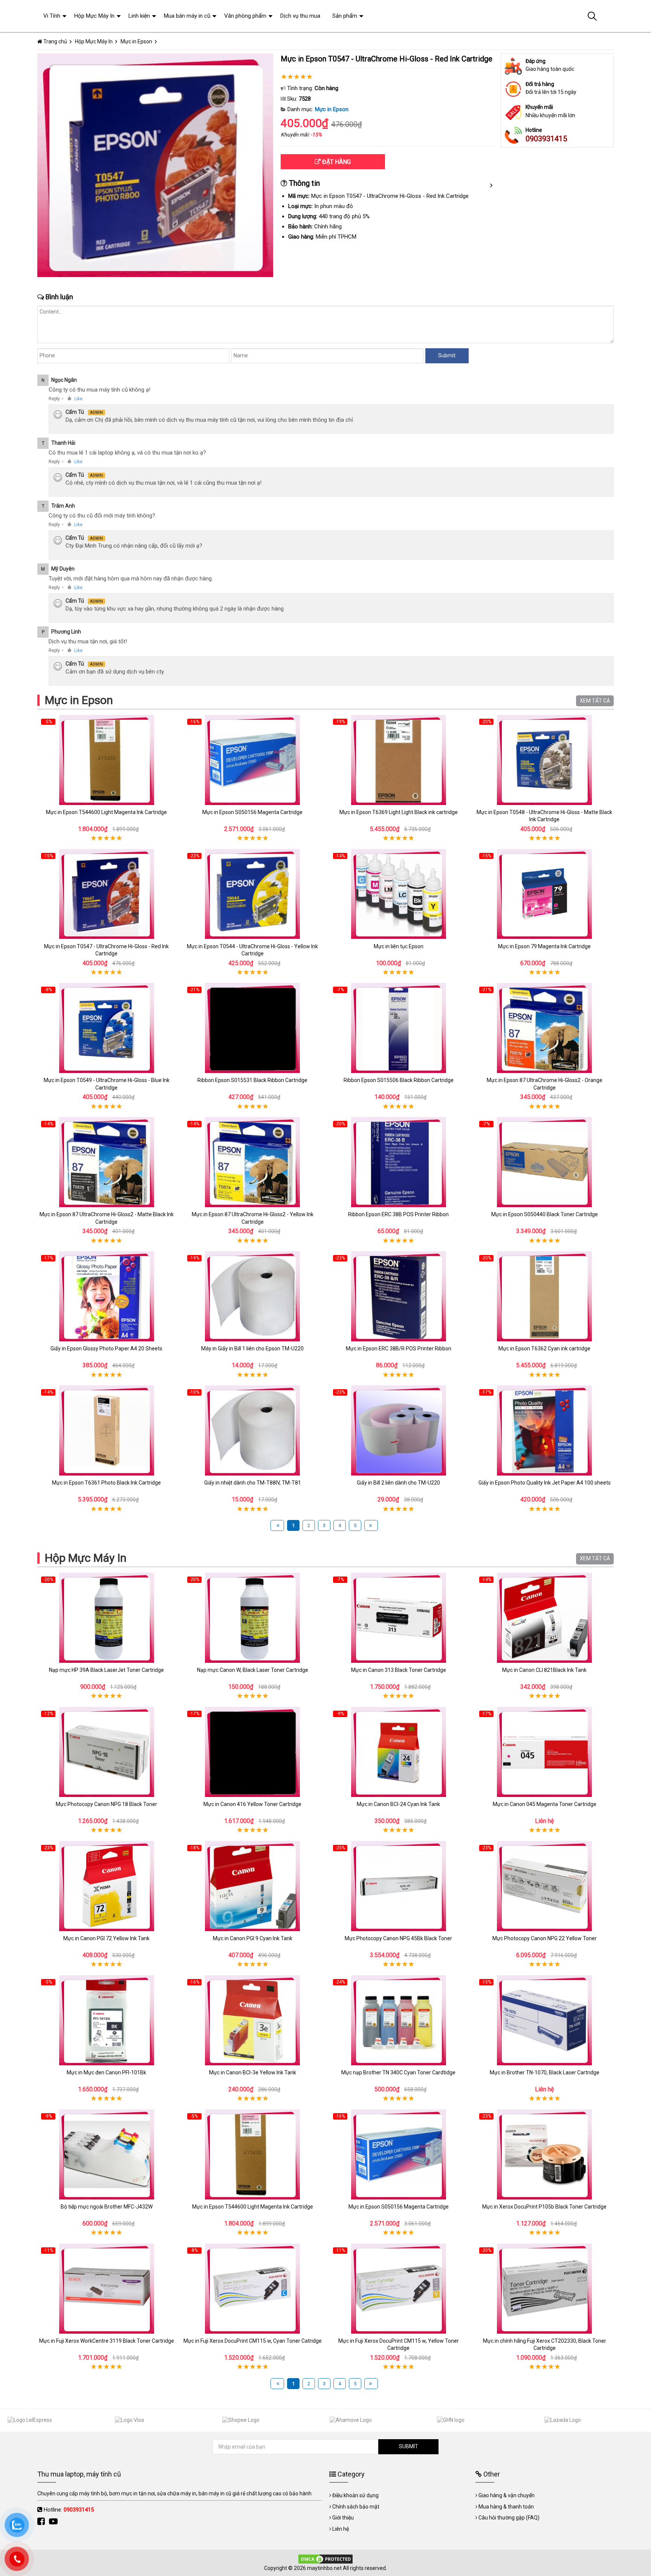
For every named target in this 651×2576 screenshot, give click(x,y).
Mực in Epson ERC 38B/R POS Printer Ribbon (399, 1348)
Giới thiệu (343, 2518)
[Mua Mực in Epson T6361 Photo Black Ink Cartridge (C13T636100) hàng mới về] (107, 1430)
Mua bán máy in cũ (187, 16)
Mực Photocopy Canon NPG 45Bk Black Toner (398, 1938)
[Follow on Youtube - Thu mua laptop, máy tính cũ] (54, 2522)
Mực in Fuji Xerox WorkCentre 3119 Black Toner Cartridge (107, 2341)
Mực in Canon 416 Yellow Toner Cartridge (252, 1804)
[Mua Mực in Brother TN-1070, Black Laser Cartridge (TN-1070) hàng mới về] (545, 2020)
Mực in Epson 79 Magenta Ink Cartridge (544, 946)
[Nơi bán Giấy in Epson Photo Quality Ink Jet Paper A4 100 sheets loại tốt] (545, 1430)
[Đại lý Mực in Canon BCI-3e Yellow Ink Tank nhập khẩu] (253, 2020)
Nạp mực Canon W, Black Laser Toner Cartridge (253, 1670)
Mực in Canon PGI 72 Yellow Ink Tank (106, 1938)
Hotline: (69, 2510)
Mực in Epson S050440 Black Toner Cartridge (545, 1214)
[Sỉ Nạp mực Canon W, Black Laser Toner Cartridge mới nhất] (253, 1618)
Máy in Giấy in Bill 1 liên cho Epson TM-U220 (252, 1348)
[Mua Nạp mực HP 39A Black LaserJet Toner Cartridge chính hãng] (107, 1618)
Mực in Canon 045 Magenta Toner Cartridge (545, 1804)
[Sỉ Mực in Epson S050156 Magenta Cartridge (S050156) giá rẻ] (253, 760)
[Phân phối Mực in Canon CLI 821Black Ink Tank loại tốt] (545, 1618)
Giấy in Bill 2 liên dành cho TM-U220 (398, 1483)
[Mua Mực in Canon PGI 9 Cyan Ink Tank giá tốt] (253, 1886)
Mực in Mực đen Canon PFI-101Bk (106, 2072)
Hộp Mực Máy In (86, 1558)
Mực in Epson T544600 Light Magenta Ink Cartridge (106, 812)
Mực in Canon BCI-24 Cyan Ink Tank (398, 1804)
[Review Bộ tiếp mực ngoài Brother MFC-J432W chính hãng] (107, 2154)
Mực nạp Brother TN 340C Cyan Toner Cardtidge (398, 2072)
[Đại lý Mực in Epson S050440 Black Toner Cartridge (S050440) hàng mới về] (545, 1162)
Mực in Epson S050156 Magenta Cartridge (252, 812)
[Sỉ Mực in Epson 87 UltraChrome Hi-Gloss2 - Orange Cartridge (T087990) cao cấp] (545, 1028)
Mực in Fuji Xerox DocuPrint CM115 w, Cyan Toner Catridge (253, 2341)
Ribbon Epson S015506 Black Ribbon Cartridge (399, 1080)
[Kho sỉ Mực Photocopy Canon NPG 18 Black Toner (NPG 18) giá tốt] (107, 1752)
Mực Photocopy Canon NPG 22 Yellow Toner (545, 1938)
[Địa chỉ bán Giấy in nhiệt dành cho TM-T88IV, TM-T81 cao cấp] (253, 1430)
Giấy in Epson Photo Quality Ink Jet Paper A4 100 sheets (545, 1483)
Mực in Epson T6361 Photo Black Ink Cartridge (106, 1483)
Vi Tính (52, 16)
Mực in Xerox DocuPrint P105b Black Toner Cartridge (544, 2207)
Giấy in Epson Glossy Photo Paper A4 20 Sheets (106, 1348)
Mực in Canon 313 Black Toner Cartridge (399, 1670)
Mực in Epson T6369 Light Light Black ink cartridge (399, 812)
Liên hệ (341, 2529)
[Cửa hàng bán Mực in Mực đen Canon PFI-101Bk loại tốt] (107, 2020)
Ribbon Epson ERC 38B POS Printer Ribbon (398, 1214)
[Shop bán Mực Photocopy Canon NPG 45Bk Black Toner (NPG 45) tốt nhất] (399, 1886)
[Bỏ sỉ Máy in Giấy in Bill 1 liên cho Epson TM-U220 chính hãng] (253, 1296)
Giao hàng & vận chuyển (507, 2495)
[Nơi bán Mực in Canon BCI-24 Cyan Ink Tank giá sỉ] (399, 1752)
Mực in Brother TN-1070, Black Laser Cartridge (545, 2072)
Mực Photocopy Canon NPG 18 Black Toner (106, 1804)
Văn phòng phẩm (245, 16)
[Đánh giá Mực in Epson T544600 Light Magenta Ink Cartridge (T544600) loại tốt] (107, 760)
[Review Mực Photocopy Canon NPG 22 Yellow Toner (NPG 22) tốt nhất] (545, 1886)
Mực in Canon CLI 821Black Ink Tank (544, 1670)
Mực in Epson (332, 109)
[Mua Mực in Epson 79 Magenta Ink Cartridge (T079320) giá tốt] (545, 894)
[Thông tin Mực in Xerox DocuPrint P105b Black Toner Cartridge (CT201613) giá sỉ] (545, 2154)
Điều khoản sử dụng (355, 2495)
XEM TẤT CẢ (595, 701)
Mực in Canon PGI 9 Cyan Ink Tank (253, 1938)
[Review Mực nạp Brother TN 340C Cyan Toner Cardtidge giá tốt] (399, 2020)
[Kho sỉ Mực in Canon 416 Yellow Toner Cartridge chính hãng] (253, 1752)
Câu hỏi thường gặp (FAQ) (509, 2518)
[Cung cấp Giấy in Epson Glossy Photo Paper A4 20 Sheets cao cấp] (107, 1296)
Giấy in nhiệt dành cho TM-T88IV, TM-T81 (253, 1483)
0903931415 (546, 139)
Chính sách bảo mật (356, 2507)
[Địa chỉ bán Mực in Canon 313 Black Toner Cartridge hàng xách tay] (399, 1618)
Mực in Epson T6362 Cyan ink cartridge (544, 1348)
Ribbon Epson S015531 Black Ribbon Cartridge (252, 1080)
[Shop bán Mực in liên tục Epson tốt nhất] (399, 894)
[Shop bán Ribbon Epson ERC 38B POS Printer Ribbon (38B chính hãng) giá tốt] (399, 1162)
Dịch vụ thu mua (300, 16)
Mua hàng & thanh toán (506, 2507)
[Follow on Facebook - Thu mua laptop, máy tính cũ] (42, 2522)
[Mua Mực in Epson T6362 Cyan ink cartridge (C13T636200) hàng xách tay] (545, 1296)
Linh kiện (139, 16)
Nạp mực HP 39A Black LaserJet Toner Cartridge (106, 1670)
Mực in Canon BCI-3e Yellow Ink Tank (253, 2072)
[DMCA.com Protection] (325, 2559)
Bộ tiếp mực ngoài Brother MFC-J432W (107, 2207)
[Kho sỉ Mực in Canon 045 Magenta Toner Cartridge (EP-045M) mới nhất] (545, 1752)
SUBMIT (409, 2446)
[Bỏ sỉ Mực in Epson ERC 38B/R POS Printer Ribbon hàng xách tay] (399, 1296)
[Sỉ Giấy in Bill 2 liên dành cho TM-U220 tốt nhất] (399, 1430)
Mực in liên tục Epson (399, 946)
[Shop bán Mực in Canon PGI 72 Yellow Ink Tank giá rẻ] (107, 1886)
